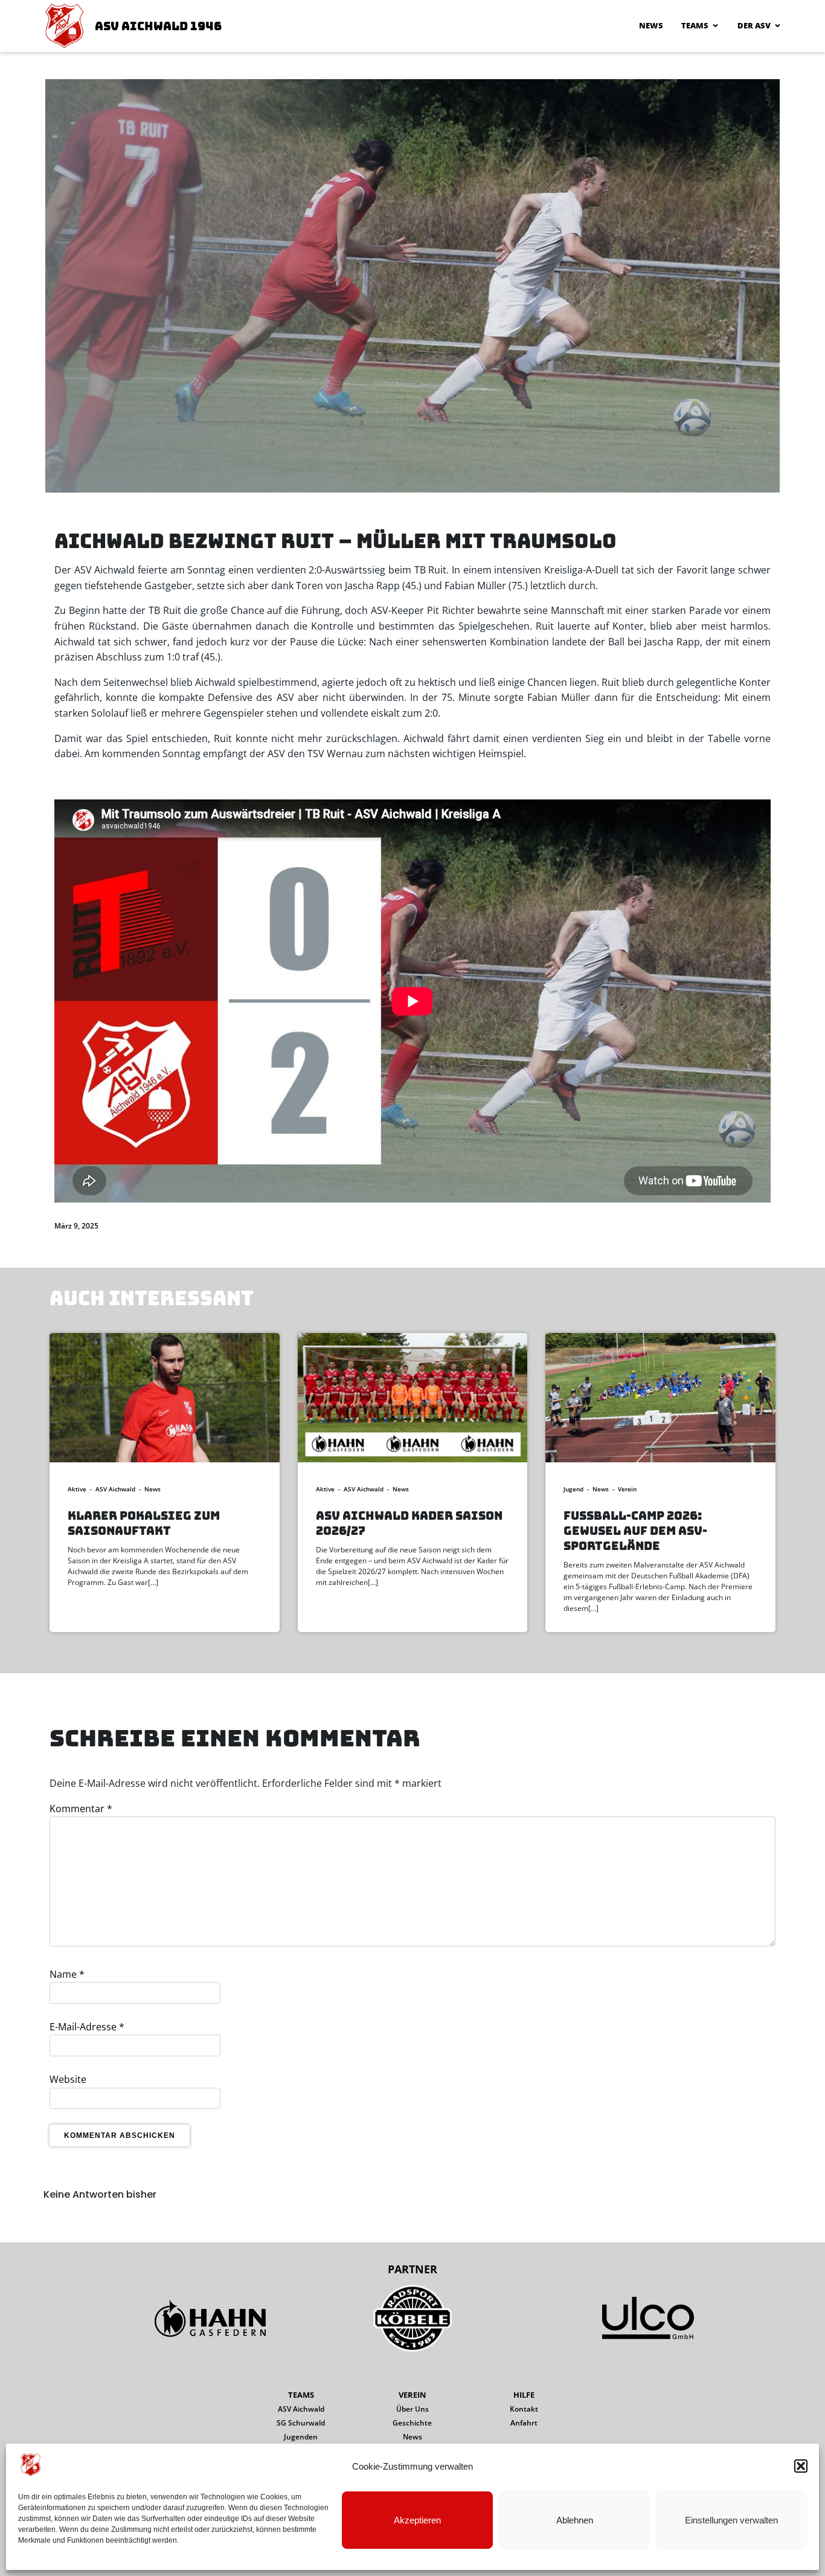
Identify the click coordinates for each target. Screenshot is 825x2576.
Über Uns (412, 2409)
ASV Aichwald (115, 1489)
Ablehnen (575, 2520)
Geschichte (412, 2423)
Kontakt (524, 2409)
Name (67, 1974)
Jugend (573, 1489)
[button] (801, 2466)
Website (68, 2079)
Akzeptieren (417, 2520)
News (651, 25)
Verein (627, 1489)
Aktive (77, 1489)
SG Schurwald (301, 2423)
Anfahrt (524, 2423)
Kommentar (81, 1809)
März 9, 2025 (76, 1226)
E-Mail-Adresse (87, 2027)
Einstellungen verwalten (731, 2520)
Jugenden (301, 2437)
